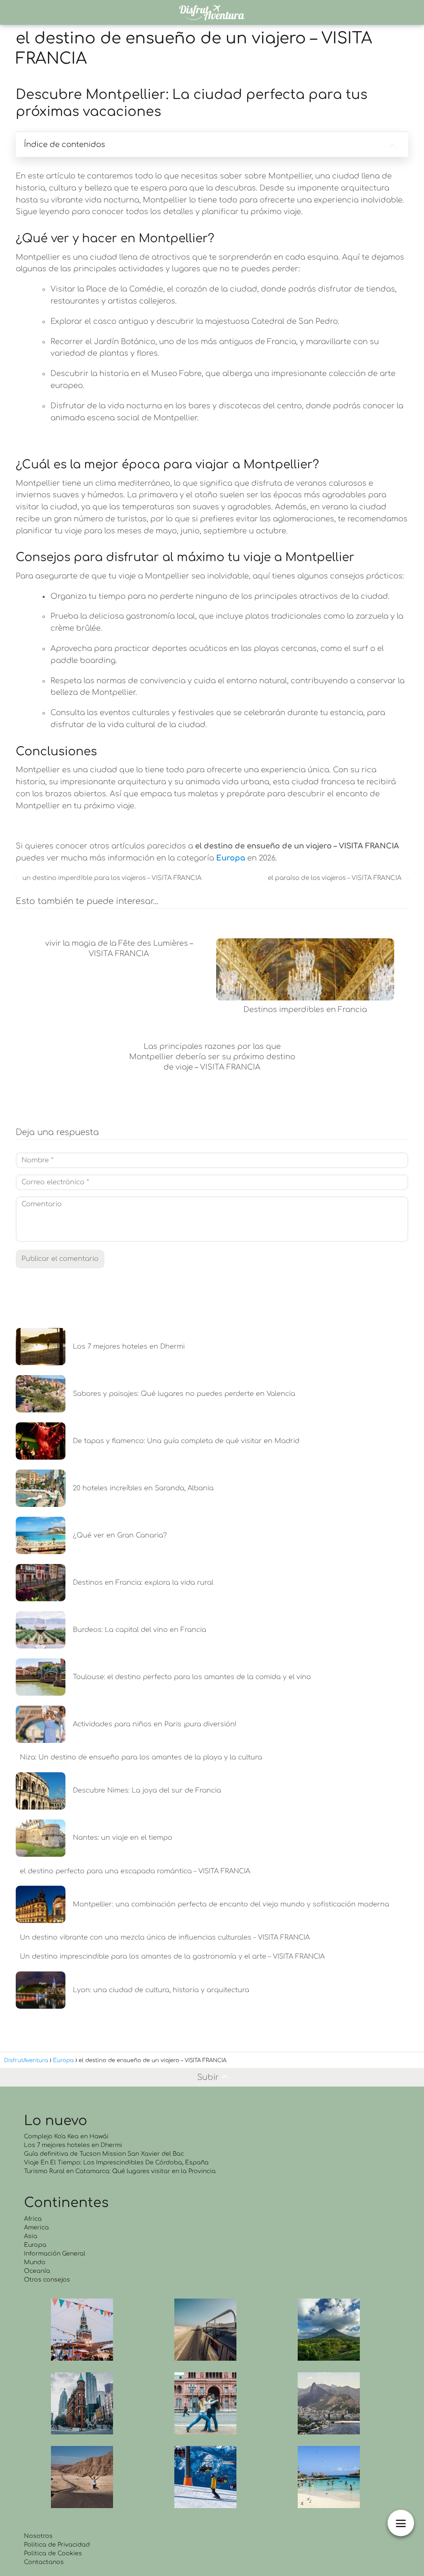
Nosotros (38, 2536)
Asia (31, 2236)
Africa (33, 2219)
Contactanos (44, 2562)
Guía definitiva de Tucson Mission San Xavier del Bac (104, 2154)
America (36, 2228)
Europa (35, 2245)
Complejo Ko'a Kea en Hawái (66, 2136)
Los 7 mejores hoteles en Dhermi (73, 2145)
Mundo (35, 2262)
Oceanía (37, 2271)
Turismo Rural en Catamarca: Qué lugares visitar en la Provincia (120, 2171)
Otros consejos (47, 2280)
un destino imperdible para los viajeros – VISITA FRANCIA (112, 878)
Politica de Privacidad (57, 2545)
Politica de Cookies (53, 2553)
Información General (55, 2254)
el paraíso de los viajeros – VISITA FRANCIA (335, 878)
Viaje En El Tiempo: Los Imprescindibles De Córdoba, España (116, 2163)
